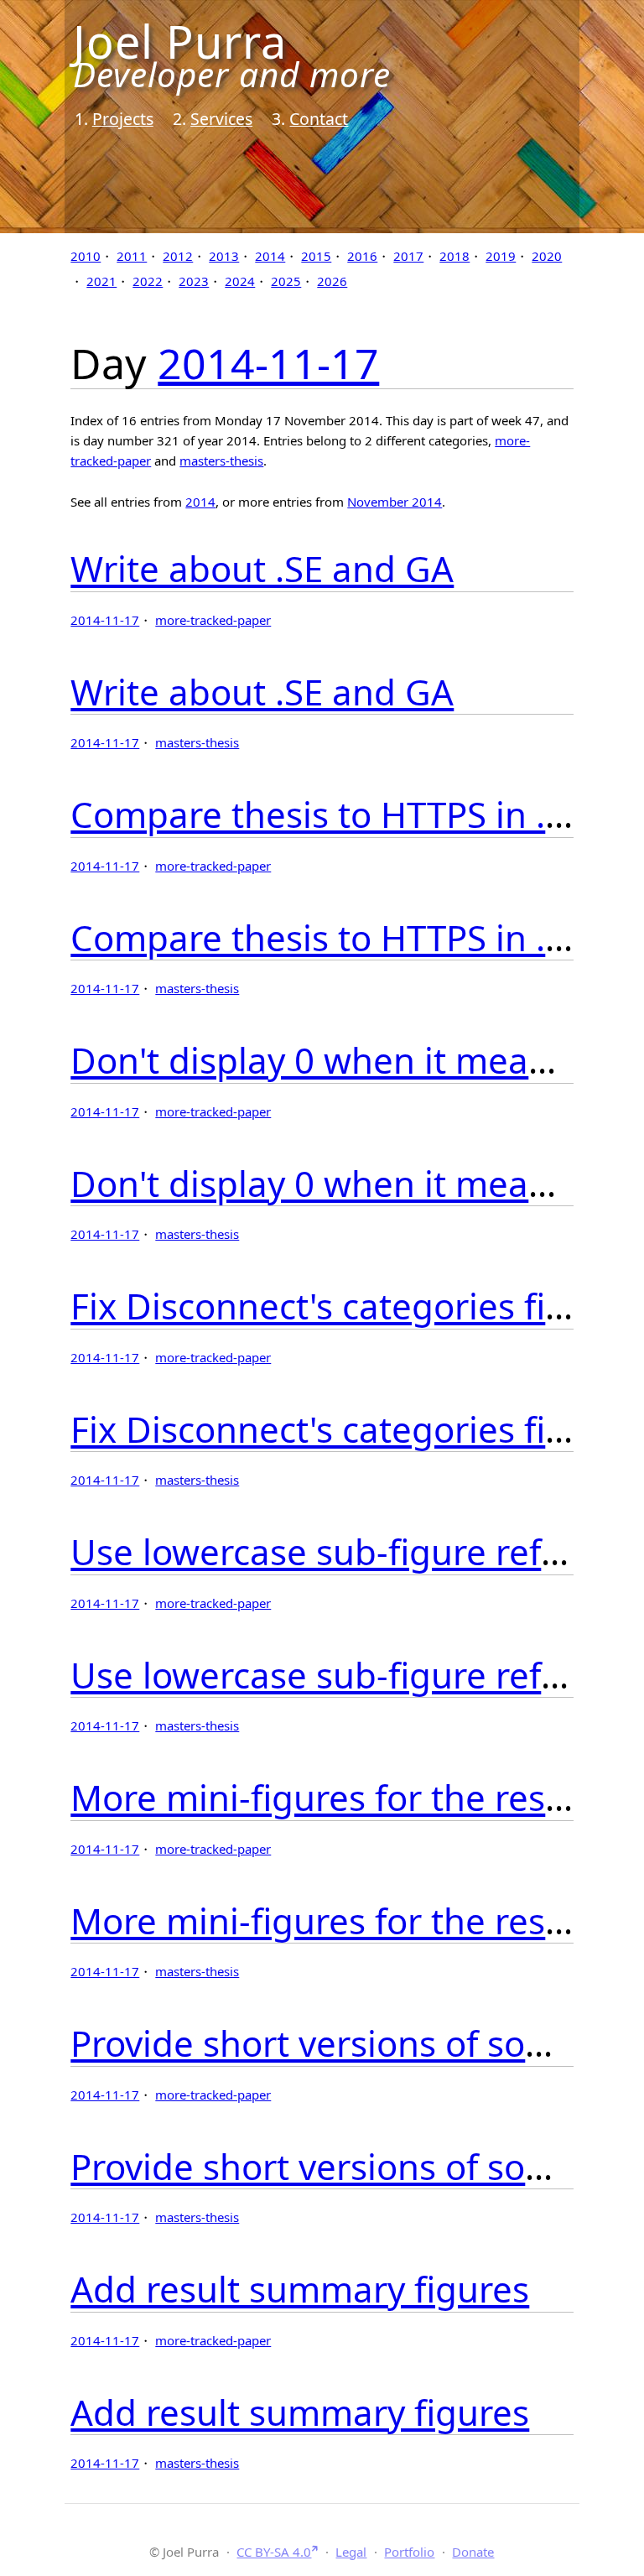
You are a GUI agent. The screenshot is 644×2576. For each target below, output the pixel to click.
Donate (473, 2552)
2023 (194, 281)
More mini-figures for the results (338, 1797)
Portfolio (409, 2552)
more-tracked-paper (213, 620)
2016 (362, 256)
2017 (408, 256)
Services (221, 119)
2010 (86, 256)
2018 (454, 256)
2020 (547, 256)
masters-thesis (221, 461)
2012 (178, 256)
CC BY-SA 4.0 (274, 2552)
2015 (316, 256)
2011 (132, 256)
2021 (101, 281)
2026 (332, 281)
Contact (319, 119)
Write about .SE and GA (262, 568)
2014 (270, 256)
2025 (286, 281)
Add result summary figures (300, 2289)
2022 (148, 281)
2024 (240, 281)
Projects (123, 119)
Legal (351, 2552)
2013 (224, 256)
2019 (501, 256)
